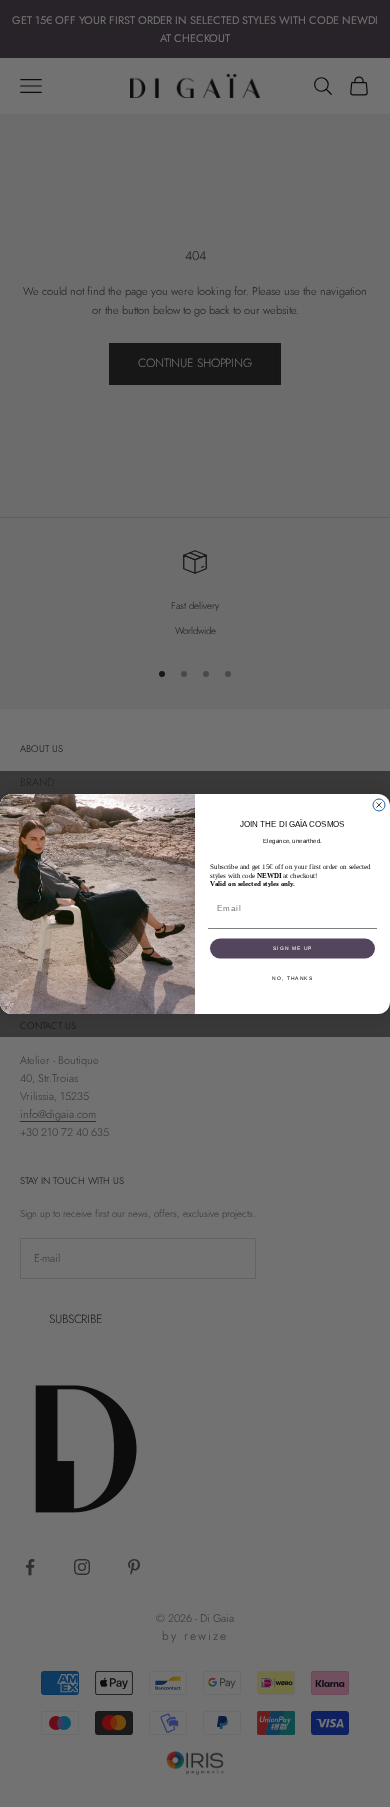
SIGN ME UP (293, 948)
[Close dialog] (379, 805)
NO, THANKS (292, 978)
